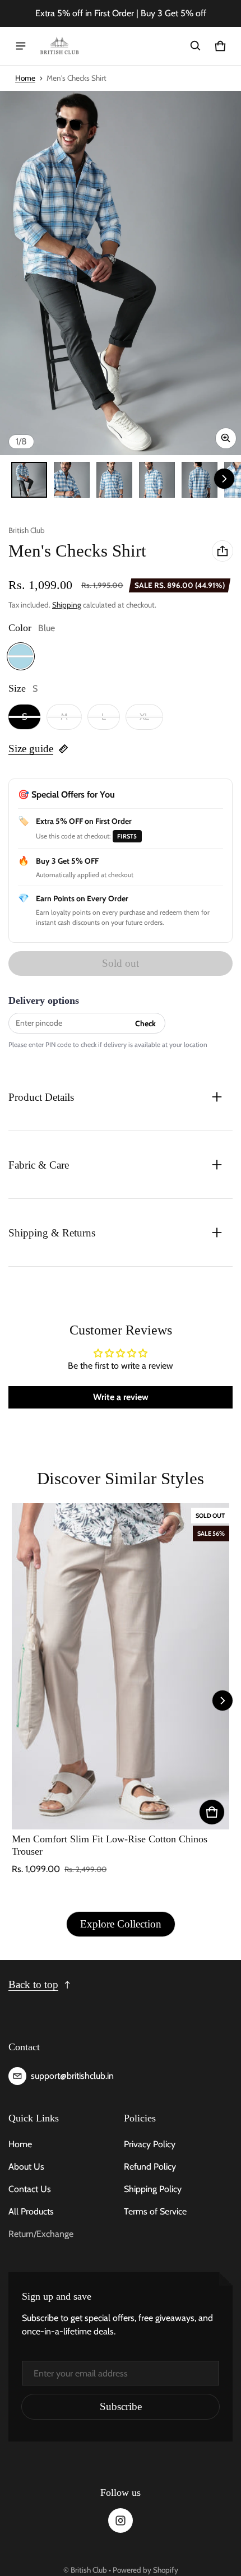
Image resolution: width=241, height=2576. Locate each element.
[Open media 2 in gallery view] (72, 480)
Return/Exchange (41, 2234)
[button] (196, 46)
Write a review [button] (121, 1397)
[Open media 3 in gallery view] (114, 480)
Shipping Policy (153, 2189)
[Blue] (21, 656)
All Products (31, 2211)
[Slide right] (224, 479)
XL (144, 717)
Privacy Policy (150, 2144)
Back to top (33, 1984)
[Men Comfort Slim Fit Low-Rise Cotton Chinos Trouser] (121, 1666)
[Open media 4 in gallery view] (157, 480)
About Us (26, 2167)
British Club (89, 2570)
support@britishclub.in (72, 2076)
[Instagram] (121, 2521)
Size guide (31, 749)
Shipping (67, 605)
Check (145, 1023)
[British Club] (59, 46)
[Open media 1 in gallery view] (29, 480)
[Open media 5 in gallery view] (200, 480)
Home (25, 78)
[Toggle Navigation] (21, 46)
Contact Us (30, 2189)
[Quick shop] (212, 1812)
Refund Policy (150, 2167)
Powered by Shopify (145, 2570)
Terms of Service (155, 2211)
